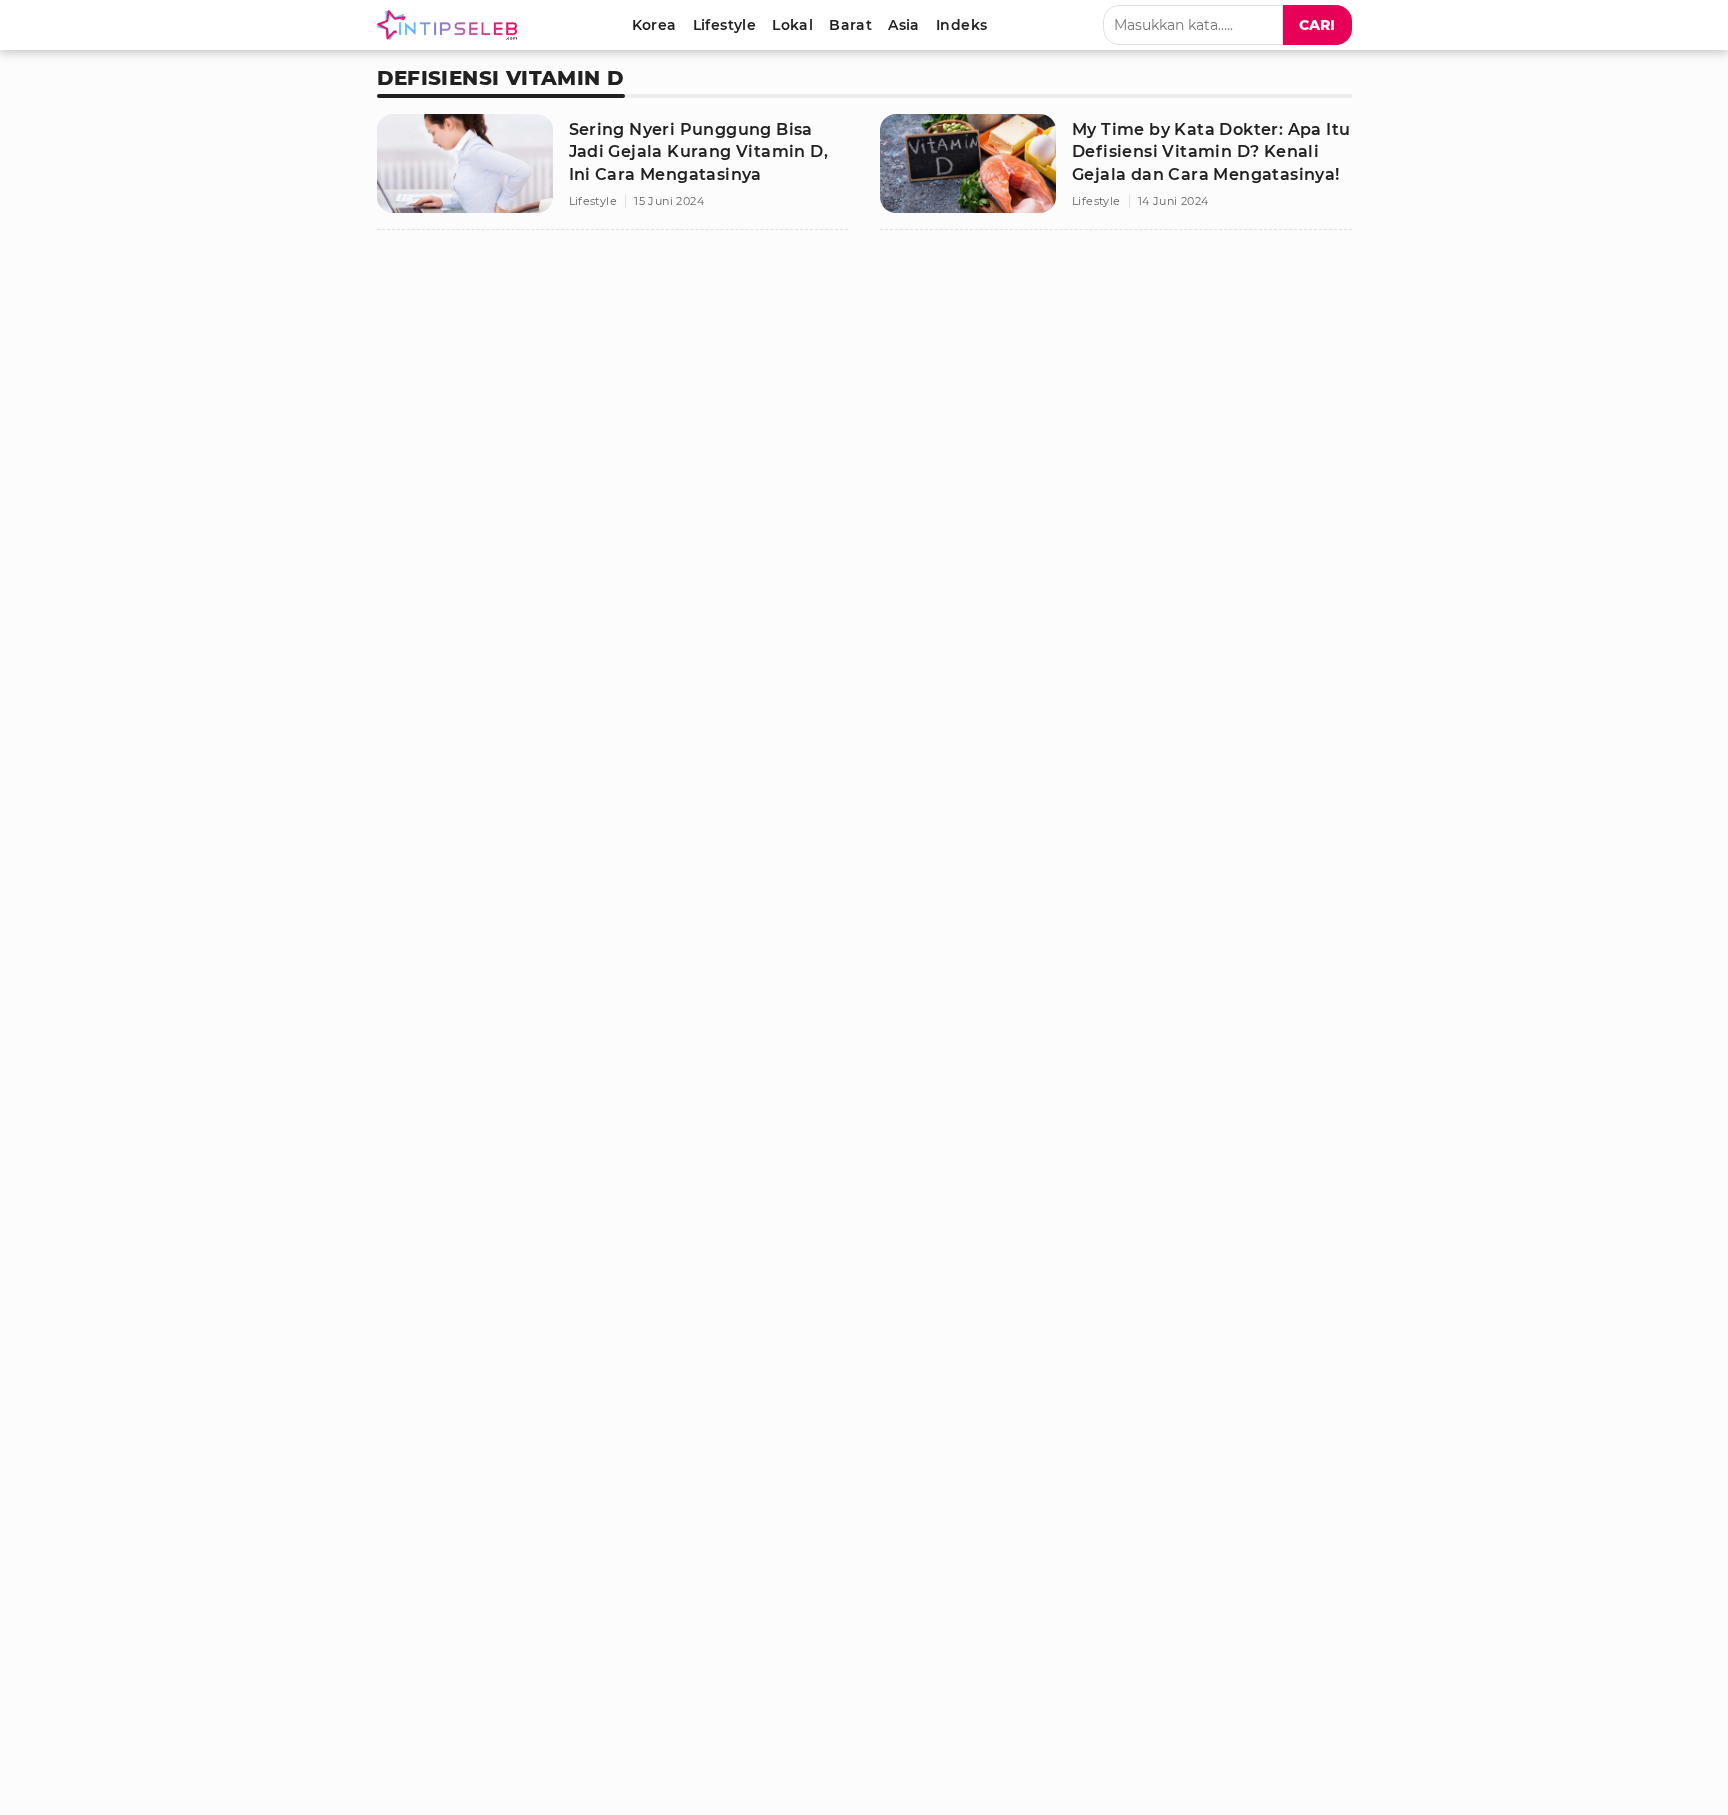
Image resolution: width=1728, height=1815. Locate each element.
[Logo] (451, 25)
